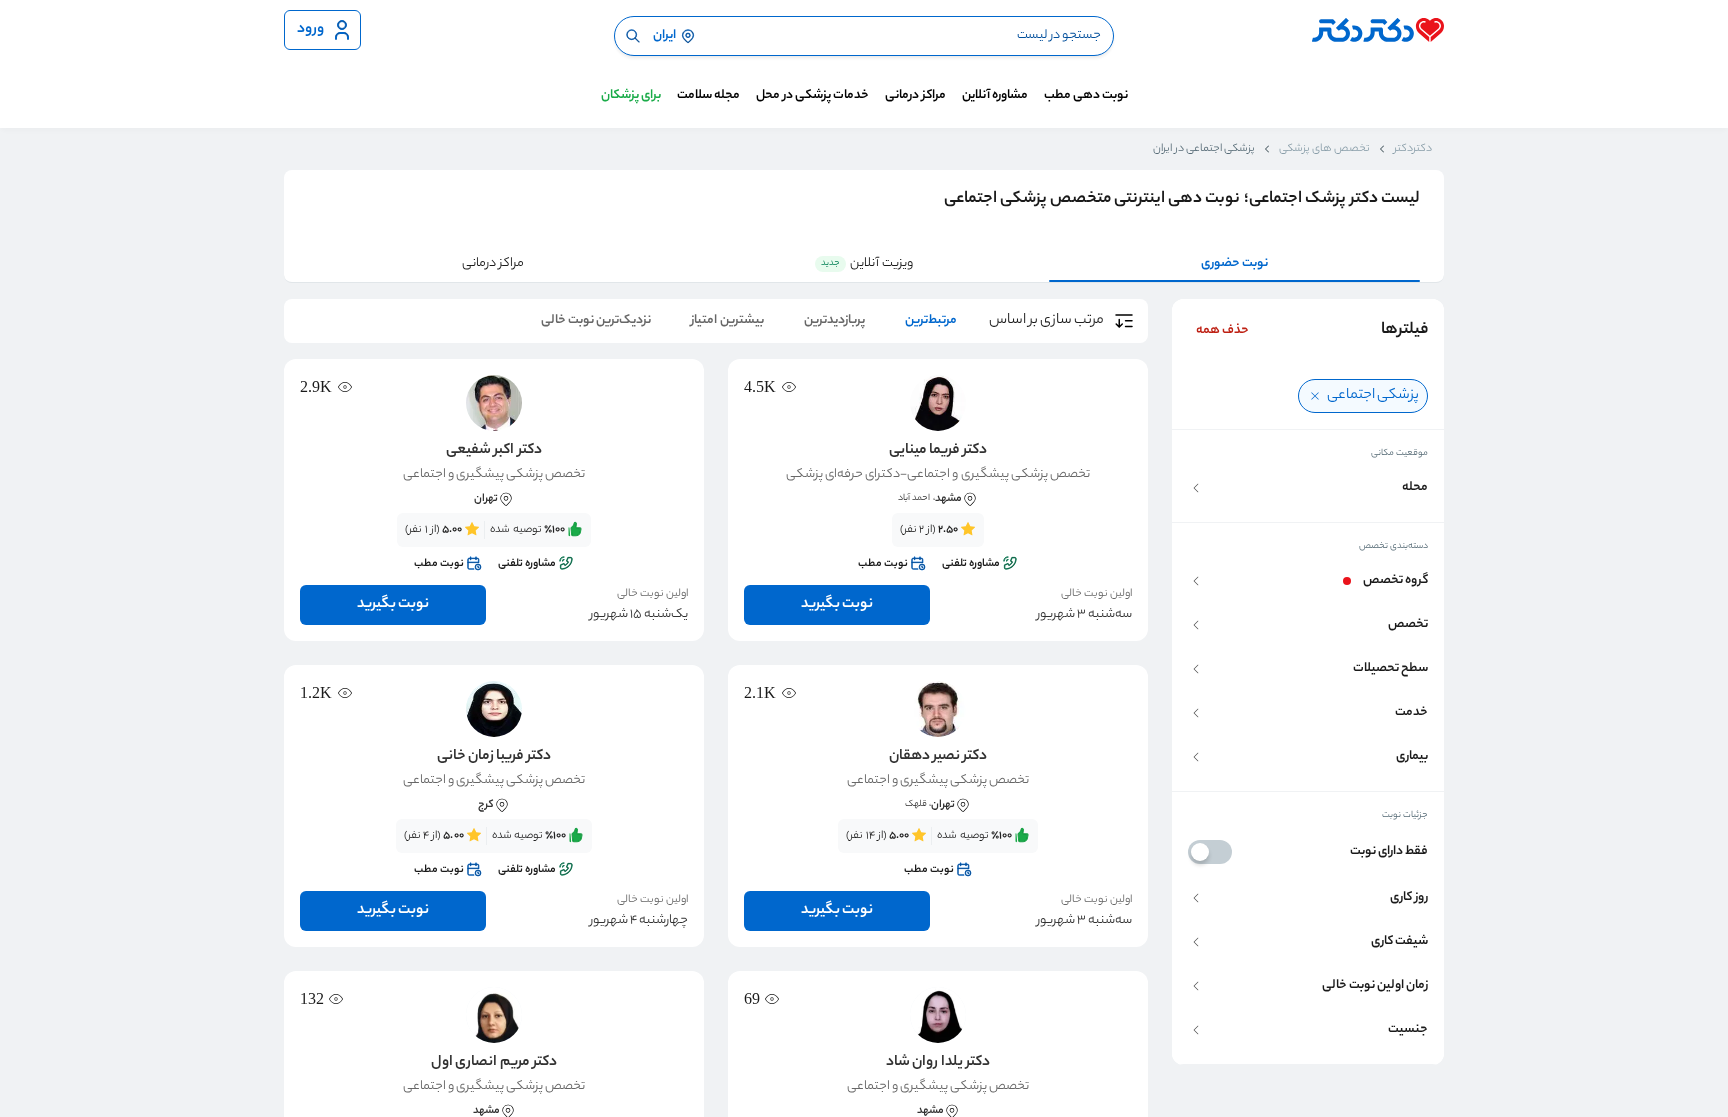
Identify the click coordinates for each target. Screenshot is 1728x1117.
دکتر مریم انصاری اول (493, 1063)
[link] (938, 547)
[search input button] (633, 36)
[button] (1308, 487)
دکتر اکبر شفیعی (493, 451)
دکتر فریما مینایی (938, 451)
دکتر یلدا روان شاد (937, 1063)
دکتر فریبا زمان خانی (494, 757)
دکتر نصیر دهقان (938, 757)
